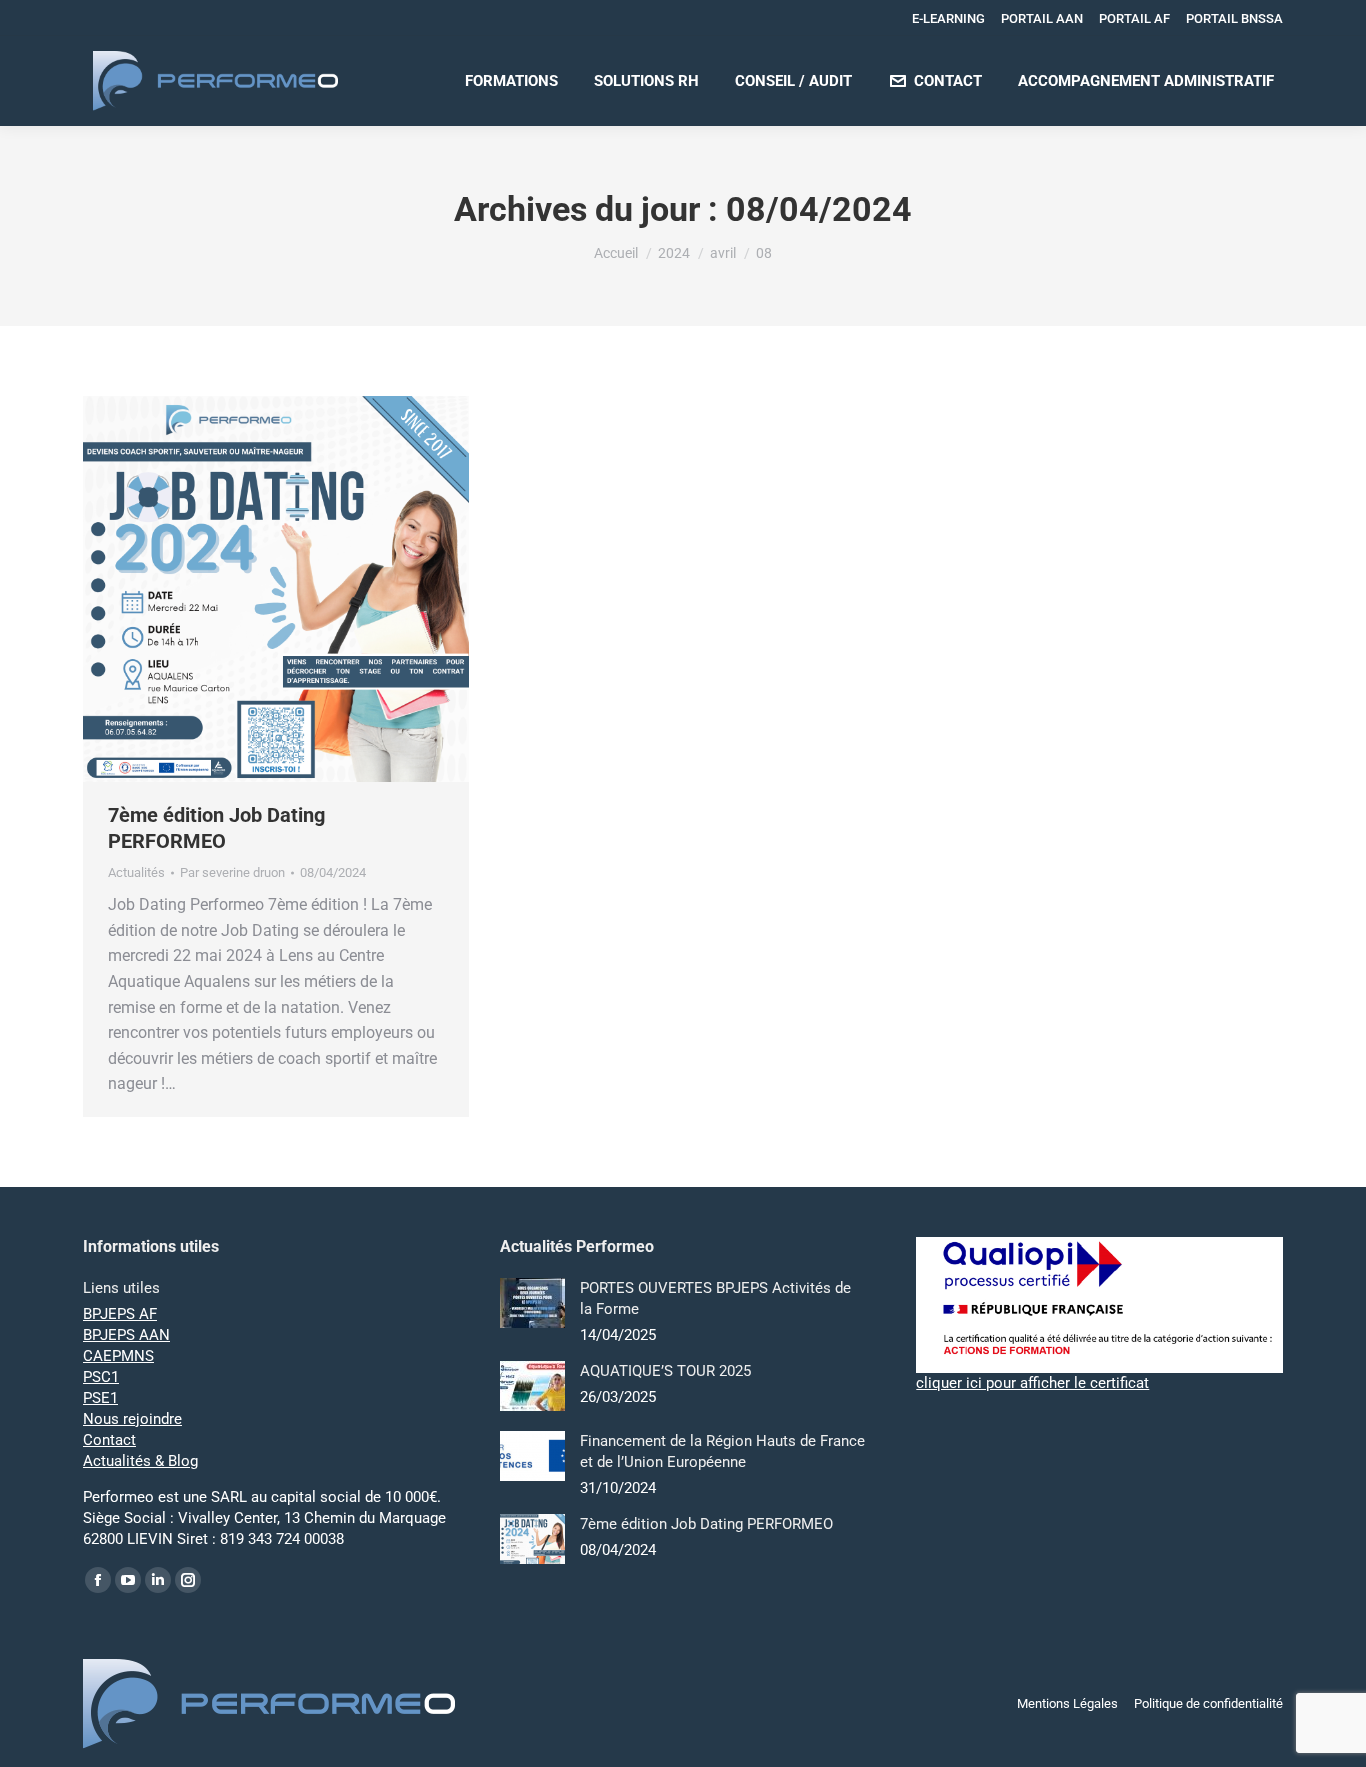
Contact (109, 1440)
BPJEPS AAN (126, 1335)
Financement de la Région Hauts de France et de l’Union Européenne (722, 1451)
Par (232, 872)
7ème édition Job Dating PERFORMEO (706, 1524)
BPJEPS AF (120, 1314)
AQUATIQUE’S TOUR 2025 (665, 1371)
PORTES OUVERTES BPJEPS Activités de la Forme (715, 1298)
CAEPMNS (118, 1356)
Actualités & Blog (140, 1461)
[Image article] (532, 1303)
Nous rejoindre (132, 1419)
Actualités (136, 872)
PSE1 (100, 1398)
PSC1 (101, 1377)
